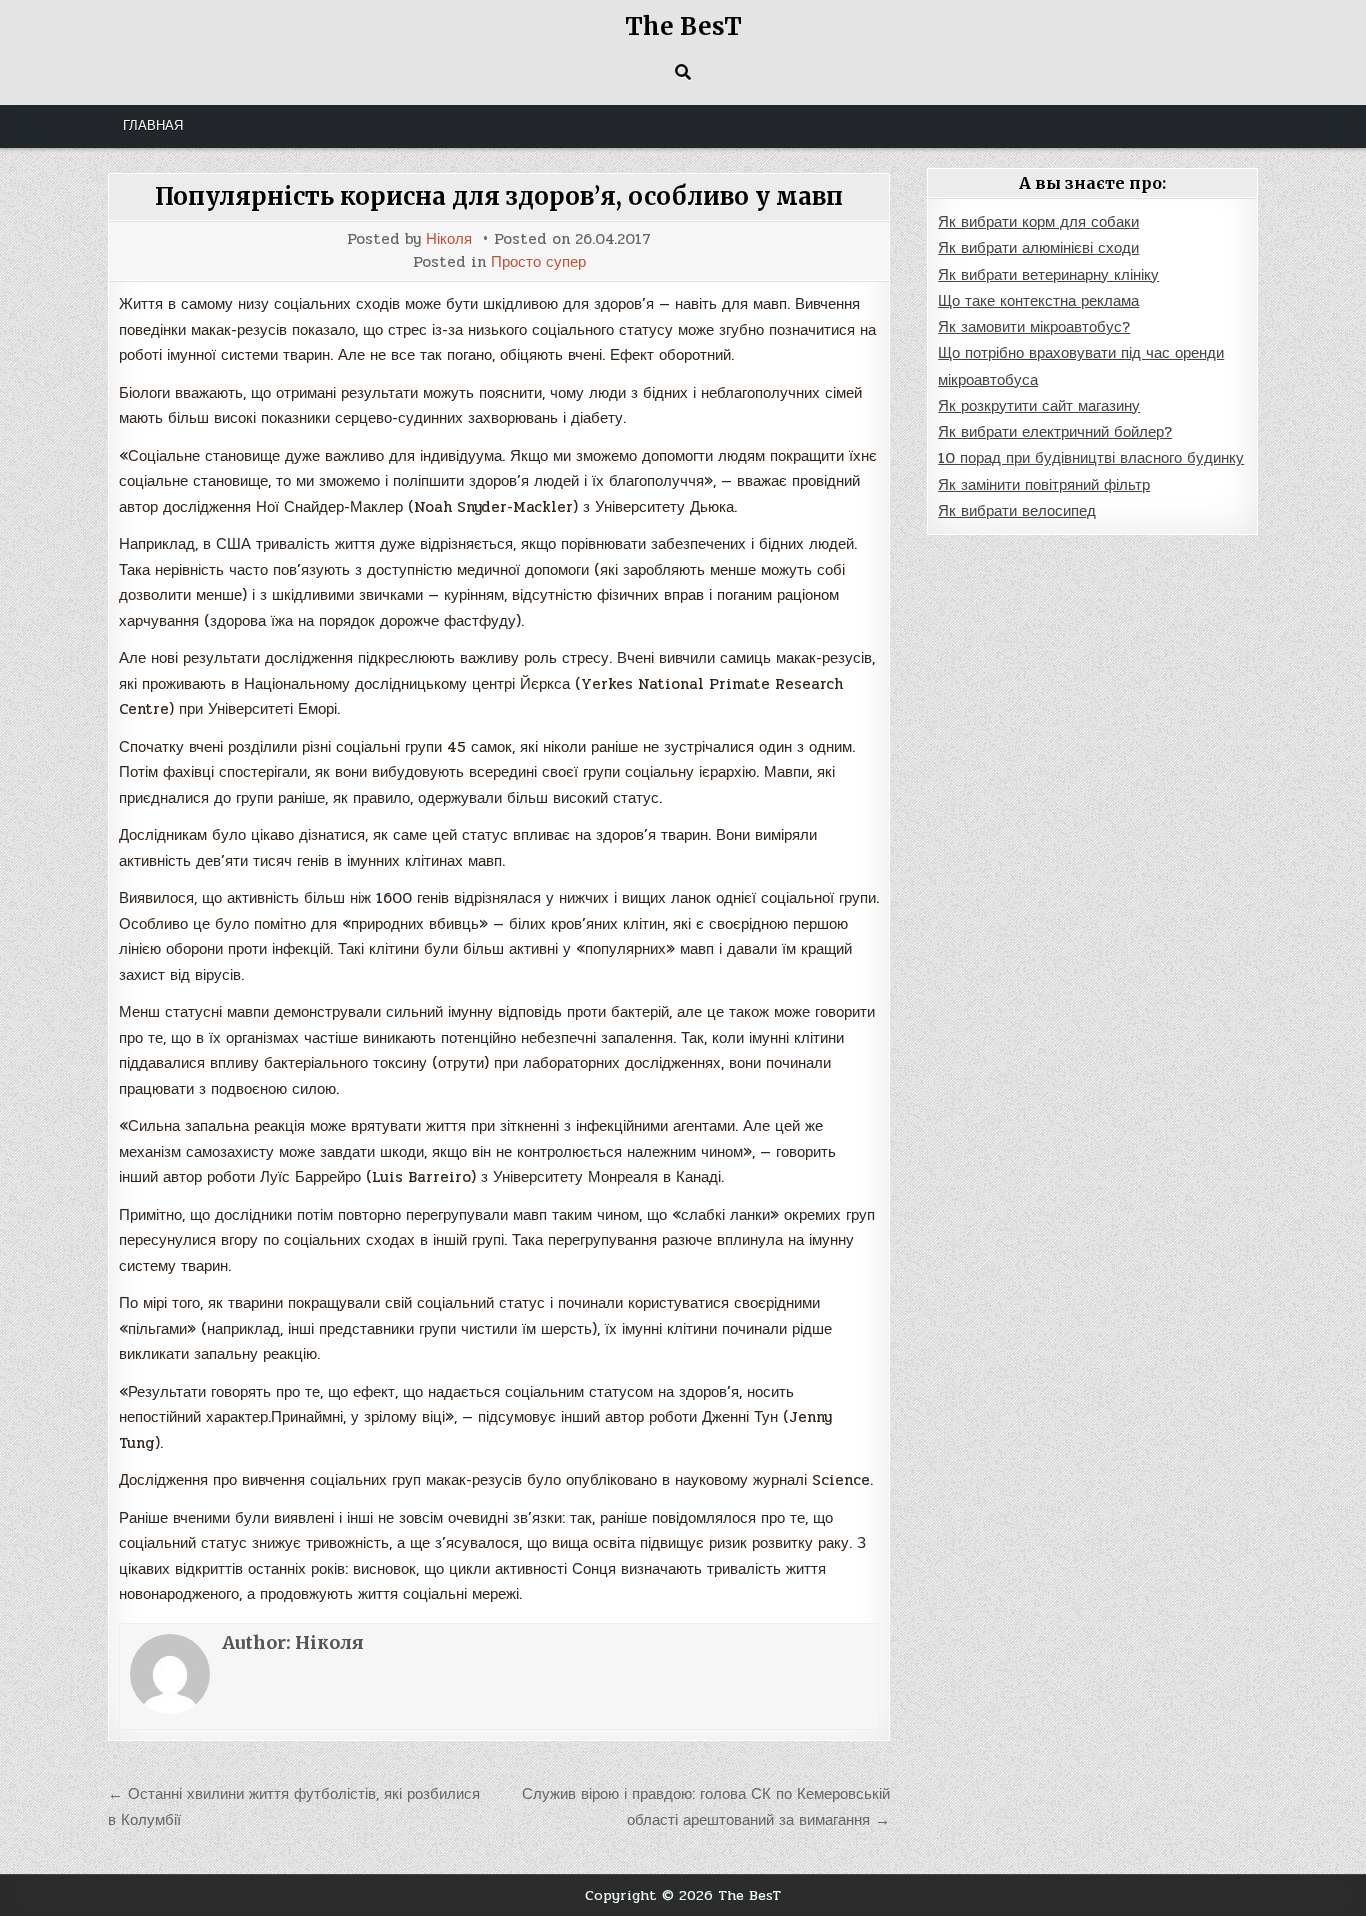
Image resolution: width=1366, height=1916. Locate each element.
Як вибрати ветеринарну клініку (1048, 275)
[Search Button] (683, 72)
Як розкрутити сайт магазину (1039, 406)
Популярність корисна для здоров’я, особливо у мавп (499, 196)
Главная (153, 126)
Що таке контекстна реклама (1038, 301)
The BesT (683, 26)
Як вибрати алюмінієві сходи (1038, 248)
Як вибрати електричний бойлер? (1055, 432)
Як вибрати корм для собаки (1038, 222)
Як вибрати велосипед (1017, 511)
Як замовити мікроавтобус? (1034, 327)
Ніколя (449, 239)
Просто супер (538, 262)
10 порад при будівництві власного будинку (1091, 458)
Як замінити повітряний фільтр (1044, 485)
